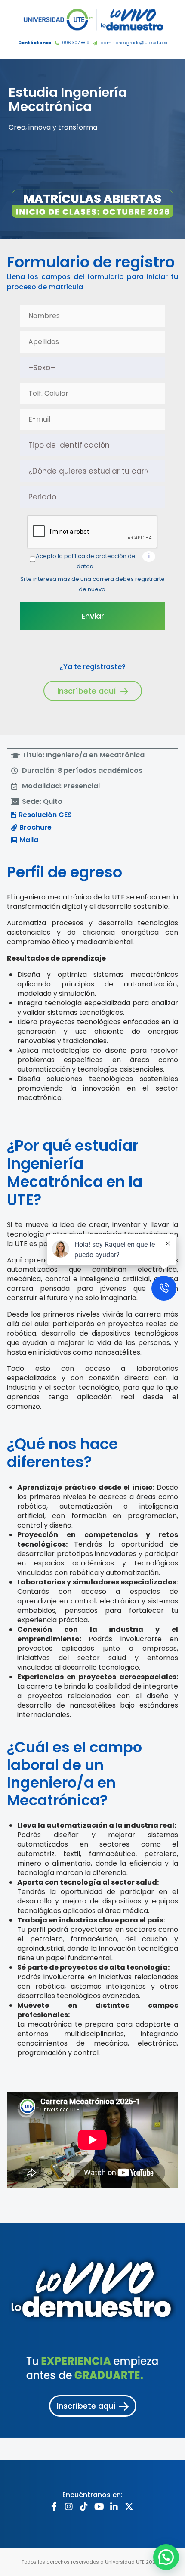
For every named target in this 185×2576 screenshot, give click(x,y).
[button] (78, 755)
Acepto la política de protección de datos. (86, 561)
